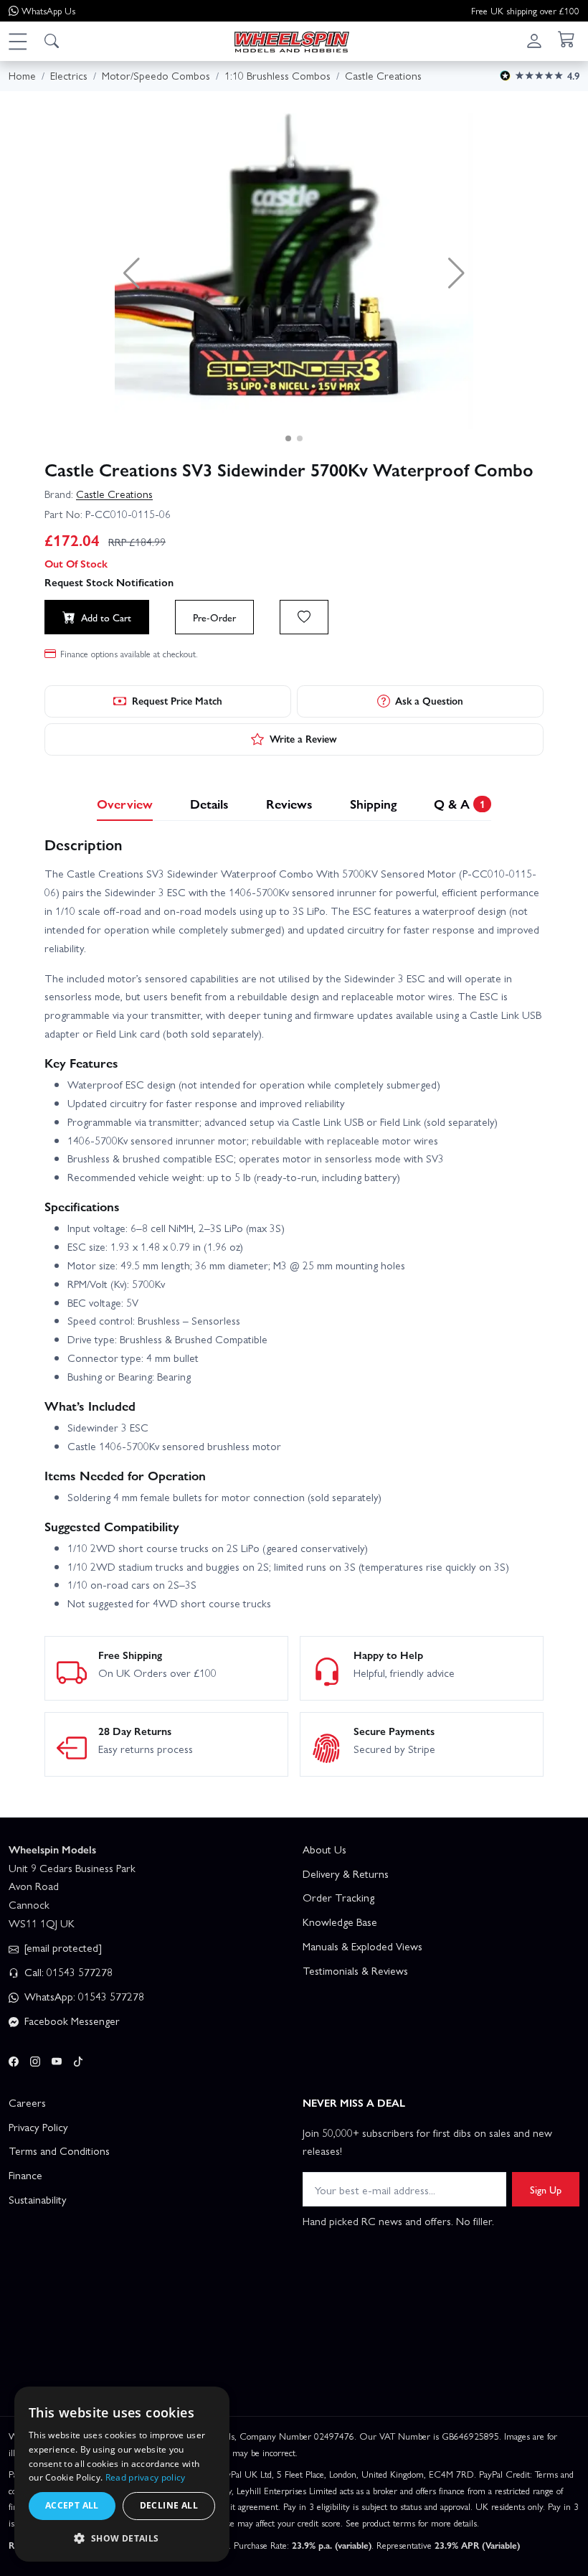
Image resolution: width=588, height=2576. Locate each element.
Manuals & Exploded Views (362, 1946)
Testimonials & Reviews (355, 1970)
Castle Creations (114, 494)
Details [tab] (209, 803)
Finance (25, 2175)
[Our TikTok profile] (78, 2059)
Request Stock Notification (109, 582)
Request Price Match (177, 700)
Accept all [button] (72, 2505)
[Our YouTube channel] (57, 2059)
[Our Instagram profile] (35, 2059)
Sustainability (38, 2199)
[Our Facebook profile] (14, 2059)
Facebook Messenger (71, 2021)
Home (22, 75)
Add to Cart (106, 617)
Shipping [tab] (373, 803)
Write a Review (303, 738)
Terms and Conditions (59, 2150)
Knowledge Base (340, 1922)
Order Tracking (338, 1897)
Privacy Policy (38, 2127)
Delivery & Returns (346, 1874)
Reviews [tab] (289, 803)
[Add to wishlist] (304, 617)
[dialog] (122, 2474)
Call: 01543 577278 (67, 1972)
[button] (17, 41)
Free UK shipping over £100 (525, 10)
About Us (324, 1849)
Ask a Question (429, 700)
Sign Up (546, 2189)
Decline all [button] (169, 2505)
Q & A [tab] (459, 803)
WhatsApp (48, 10)
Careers (27, 2102)
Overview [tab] (125, 803)
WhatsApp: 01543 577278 (83, 1996)
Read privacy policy (146, 2477)
